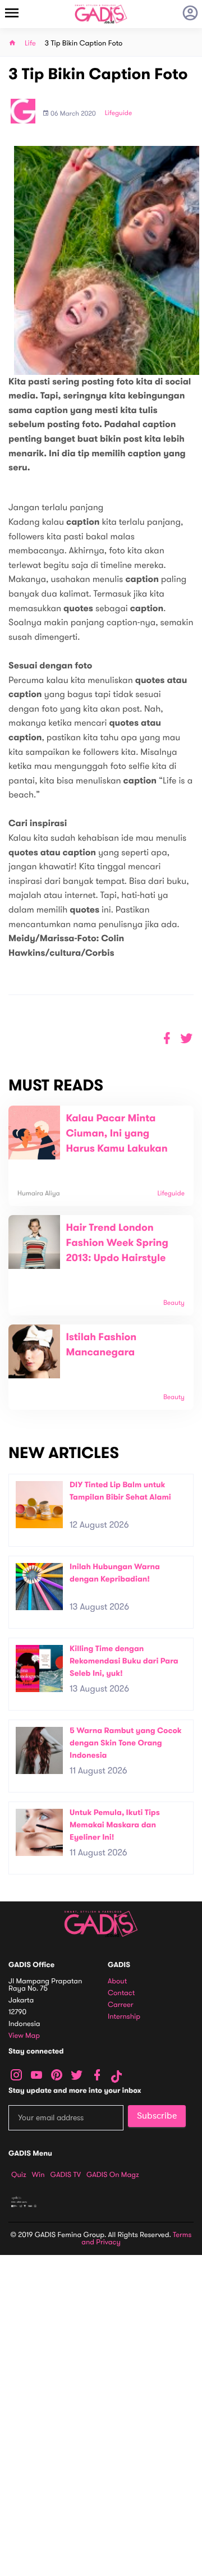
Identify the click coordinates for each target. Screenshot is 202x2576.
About (117, 1981)
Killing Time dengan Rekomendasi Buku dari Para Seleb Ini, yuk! (124, 1661)
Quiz (19, 2175)
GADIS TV (66, 2175)
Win (38, 2175)
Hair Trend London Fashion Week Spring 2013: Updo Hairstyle (117, 1243)
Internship (124, 2017)
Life (30, 43)
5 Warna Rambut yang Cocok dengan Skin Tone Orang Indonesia (126, 1743)
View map (24, 2036)
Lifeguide (119, 113)
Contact (121, 1993)
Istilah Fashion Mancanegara (101, 1345)
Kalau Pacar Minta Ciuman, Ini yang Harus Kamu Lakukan (116, 1134)
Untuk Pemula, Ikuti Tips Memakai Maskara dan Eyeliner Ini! (115, 1825)
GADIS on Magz (113, 2175)
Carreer (121, 2005)
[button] (187, 1039)
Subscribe (157, 2116)
